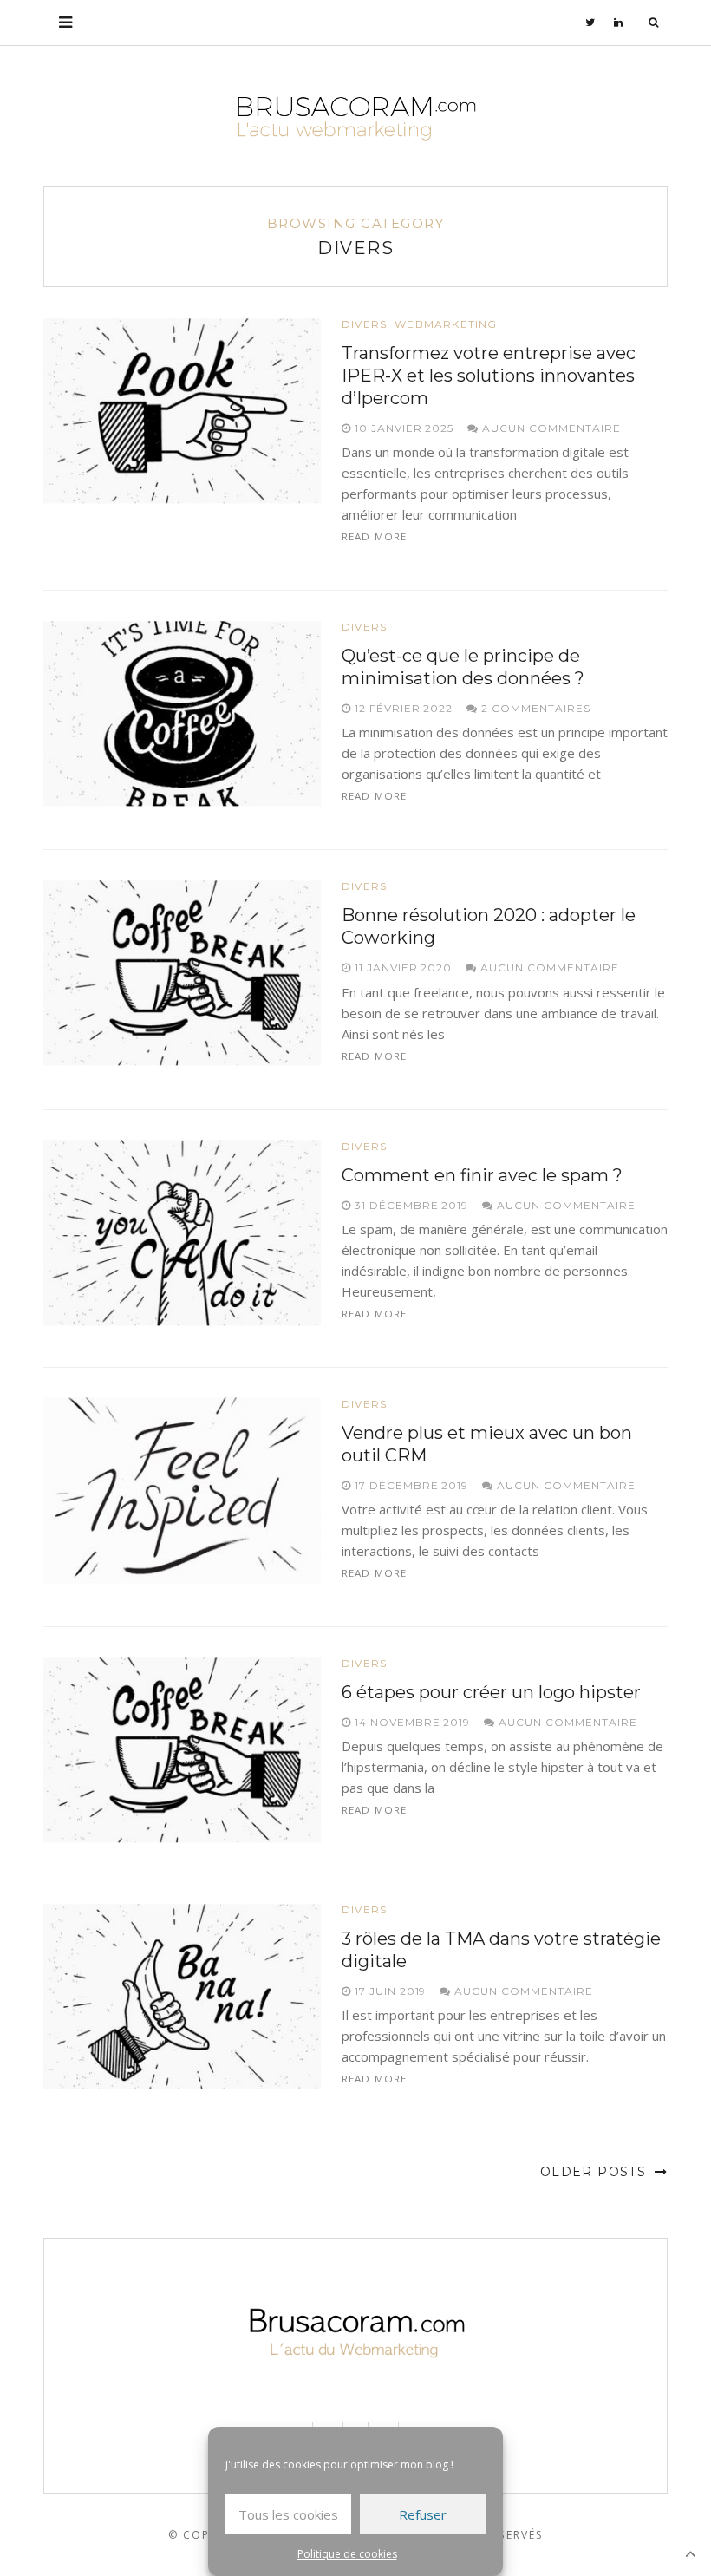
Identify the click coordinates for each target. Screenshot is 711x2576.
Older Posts (596, 2172)
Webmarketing (446, 324)
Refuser (423, 2514)
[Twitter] (590, 23)
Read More (374, 536)
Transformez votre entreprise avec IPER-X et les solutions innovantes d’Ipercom (489, 376)
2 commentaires (534, 708)
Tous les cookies (288, 2514)
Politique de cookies (347, 2554)
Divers (364, 324)
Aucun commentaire (549, 428)
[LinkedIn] (619, 23)
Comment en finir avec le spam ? (482, 1175)
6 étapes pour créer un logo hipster (491, 1692)
